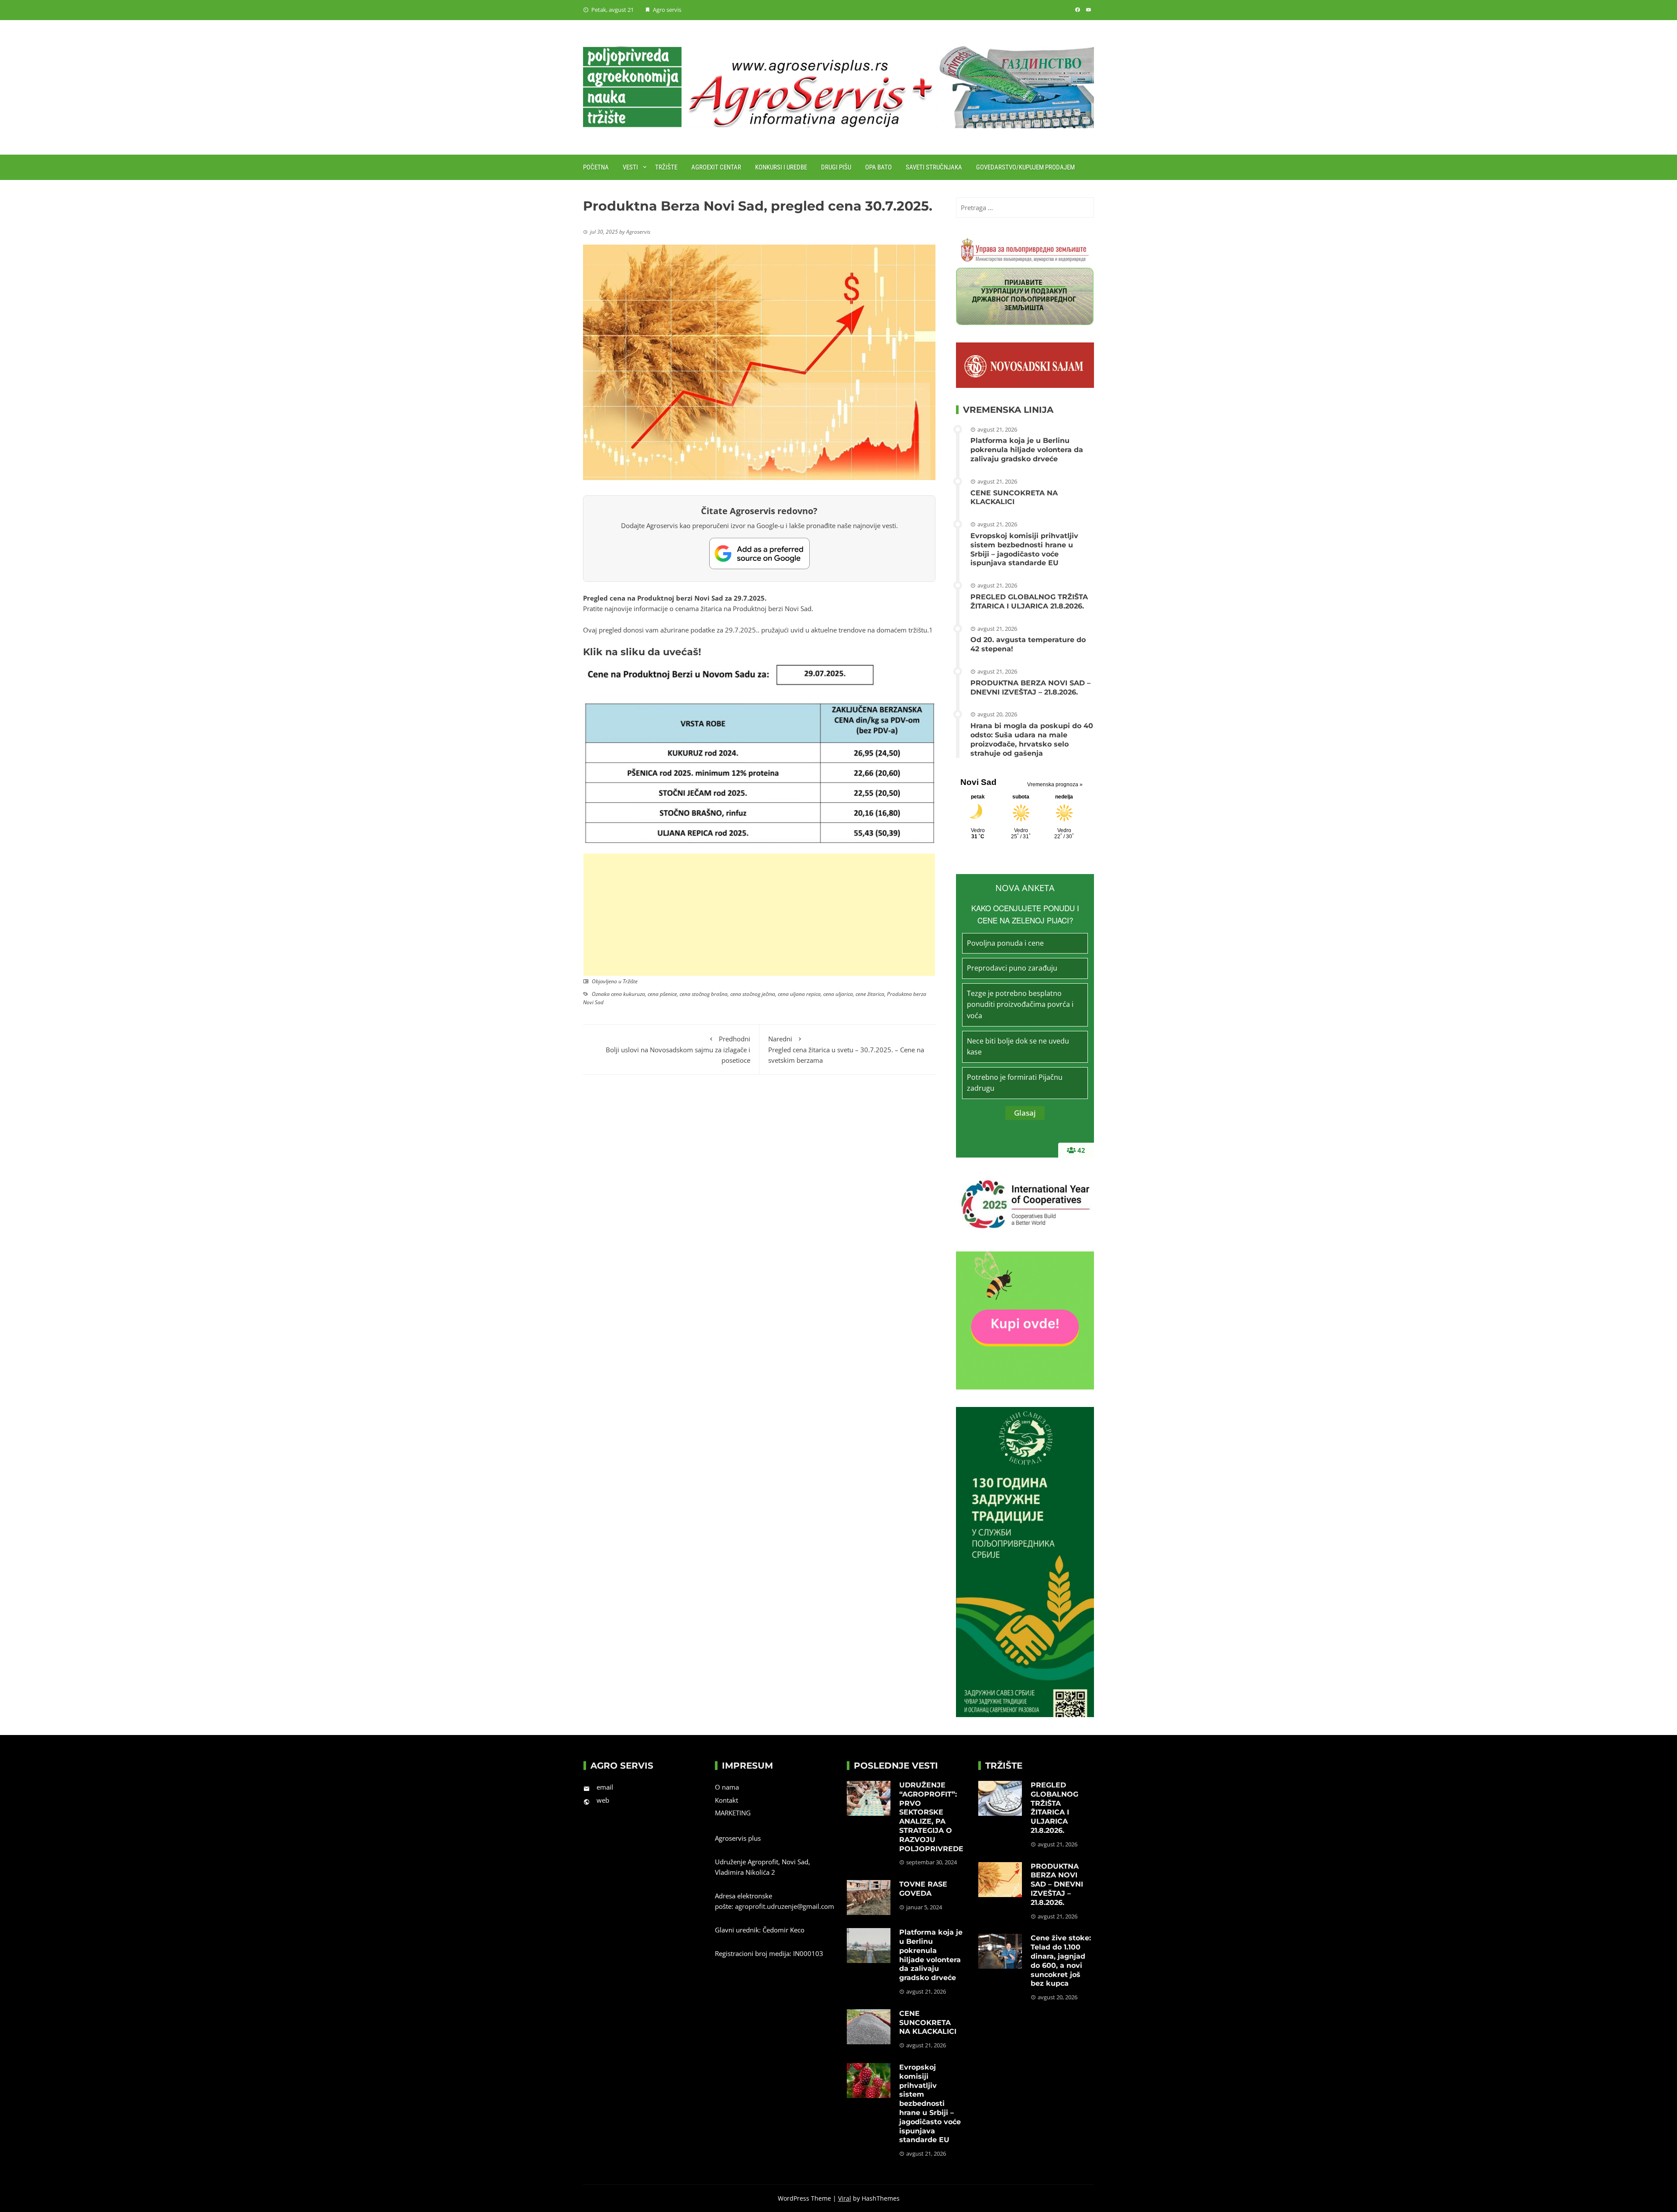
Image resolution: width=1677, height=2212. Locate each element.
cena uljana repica (799, 994)
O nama (727, 1787)
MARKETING (733, 1813)
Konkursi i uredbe (781, 167)
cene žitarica (870, 994)
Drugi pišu (836, 167)
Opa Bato (878, 167)
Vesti (630, 167)
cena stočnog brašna (704, 994)
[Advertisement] (759, 915)
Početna (596, 167)
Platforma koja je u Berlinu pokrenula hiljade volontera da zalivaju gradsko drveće (1027, 450)
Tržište (666, 167)
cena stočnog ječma (753, 994)
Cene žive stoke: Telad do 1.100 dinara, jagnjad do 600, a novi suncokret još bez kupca (1061, 1961)
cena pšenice (662, 994)
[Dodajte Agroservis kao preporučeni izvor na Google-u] (759, 553)
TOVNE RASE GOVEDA (923, 1889)
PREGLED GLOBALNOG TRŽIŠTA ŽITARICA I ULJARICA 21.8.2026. (1029, 601)
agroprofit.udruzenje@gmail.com (785, 1906)
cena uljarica (838, 994)
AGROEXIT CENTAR (716, 167)
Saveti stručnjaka (934, 167)
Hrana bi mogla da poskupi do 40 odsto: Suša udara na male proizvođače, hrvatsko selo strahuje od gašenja (1032, 739)
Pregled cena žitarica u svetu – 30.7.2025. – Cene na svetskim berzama (846, 1049)
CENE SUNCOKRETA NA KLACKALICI (1014, 498)
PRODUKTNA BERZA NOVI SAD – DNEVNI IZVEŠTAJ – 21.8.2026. (1030, 688)
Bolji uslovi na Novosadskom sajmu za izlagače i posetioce (678, 1049)
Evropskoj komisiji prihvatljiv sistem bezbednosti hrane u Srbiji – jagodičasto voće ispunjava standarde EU (1024, 549)
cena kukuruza (628, 994)
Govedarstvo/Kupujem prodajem (1025, 167)
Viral (845, 2198)
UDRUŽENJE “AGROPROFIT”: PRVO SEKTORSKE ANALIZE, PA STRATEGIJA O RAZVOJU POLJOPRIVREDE (931, 1817)
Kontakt (726, 1800)
